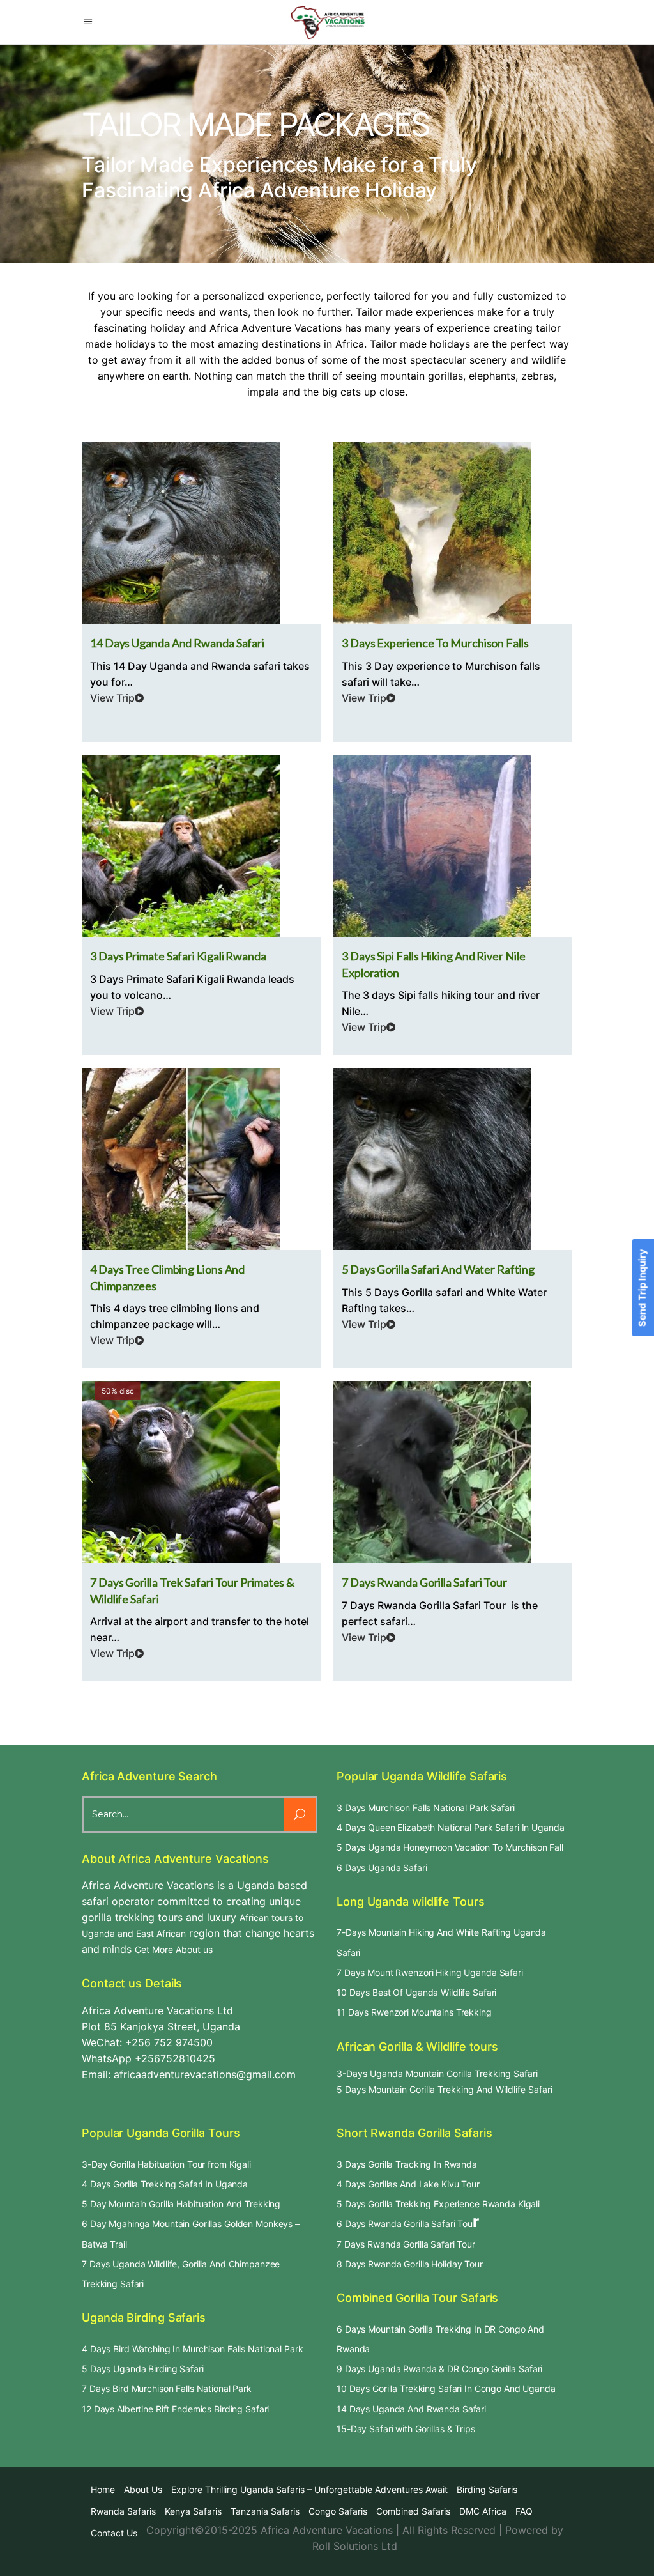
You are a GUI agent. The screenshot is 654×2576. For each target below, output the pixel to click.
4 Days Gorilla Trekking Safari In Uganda (165, 2184)
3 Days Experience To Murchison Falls (435, 643)
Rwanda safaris (123, 2511)
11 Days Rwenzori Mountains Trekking (414, 2012)
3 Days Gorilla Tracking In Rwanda (407, 2164)
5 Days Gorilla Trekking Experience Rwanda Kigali (438, 2204)
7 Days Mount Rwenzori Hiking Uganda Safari (430, 1972)
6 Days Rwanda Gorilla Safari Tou (405, 2224)
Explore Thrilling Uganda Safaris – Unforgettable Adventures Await (309, 2489)
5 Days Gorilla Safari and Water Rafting (438, 1269)
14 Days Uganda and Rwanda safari (177, 643)
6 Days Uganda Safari (382, 1868)
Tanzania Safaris (265, 2511)
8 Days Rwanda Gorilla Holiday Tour (410, 2264)
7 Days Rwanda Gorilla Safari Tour (424, 1582)
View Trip (112, 698)
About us (143, 2489)
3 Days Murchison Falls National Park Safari (426, 1808)
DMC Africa (483, 2511)
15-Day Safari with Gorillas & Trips (406, 2429)
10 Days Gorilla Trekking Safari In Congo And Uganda (446, 2388)
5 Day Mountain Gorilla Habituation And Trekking (181, 2204)
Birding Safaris (487, 2489)
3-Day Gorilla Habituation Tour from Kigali (166, 2164)
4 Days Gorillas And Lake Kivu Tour (408, 2184)
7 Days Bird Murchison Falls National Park (167, 2388)
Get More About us (174, 1949)
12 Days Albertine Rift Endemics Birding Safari (175, 2409)
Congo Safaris (338, 2511)
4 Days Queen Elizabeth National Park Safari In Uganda (450, 1827)
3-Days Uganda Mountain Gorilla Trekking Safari (437, 2073)
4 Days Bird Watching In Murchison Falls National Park (192, 2349)
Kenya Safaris (193, 2511)
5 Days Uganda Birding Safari (143, 2369)
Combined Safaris (413, 2511)
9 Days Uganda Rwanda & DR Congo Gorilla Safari (439, 2369)
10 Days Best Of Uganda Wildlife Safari (416, 1992)
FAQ (524, 2511)
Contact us (114, 2533)
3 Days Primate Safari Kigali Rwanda (178, 956)
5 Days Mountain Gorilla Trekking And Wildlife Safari (445, 2089)
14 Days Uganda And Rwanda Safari (411, 2409)
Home (103, 2489)
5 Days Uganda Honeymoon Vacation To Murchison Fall (450, 1847)
